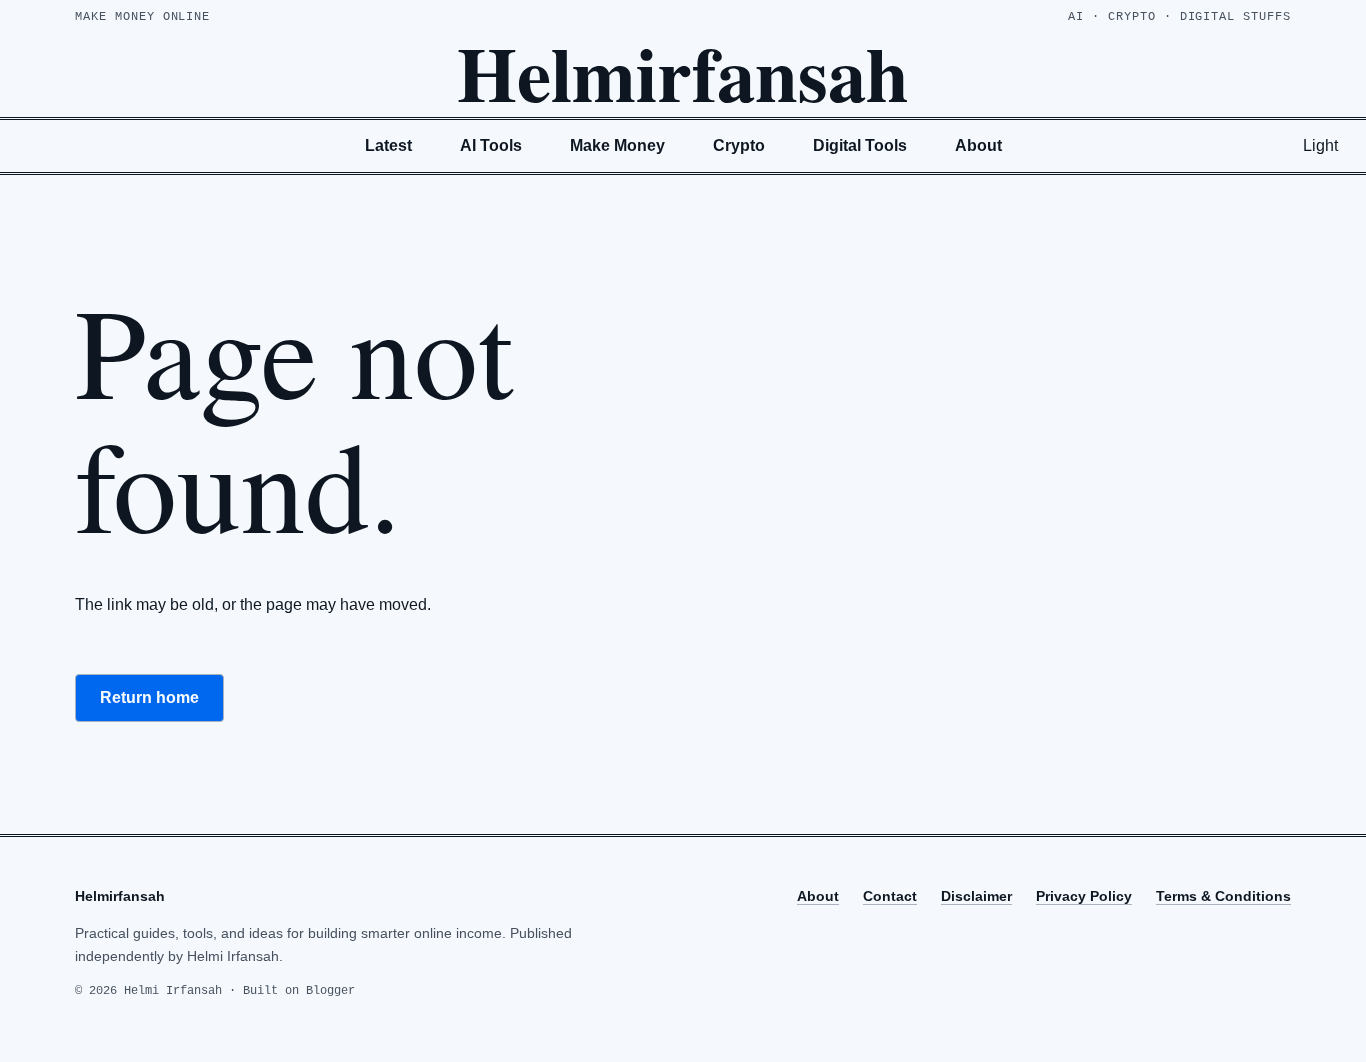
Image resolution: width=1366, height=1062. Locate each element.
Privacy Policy (1084, 896)
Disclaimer (976, 896)
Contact (890, 896)
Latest (388, 145)
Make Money (617, 145)
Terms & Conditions (1223, 896)
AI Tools (491, 145)
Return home (149, 697)
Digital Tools (860, 145)
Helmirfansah (683, 72)
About (978, 145)
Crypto (739, 145)
